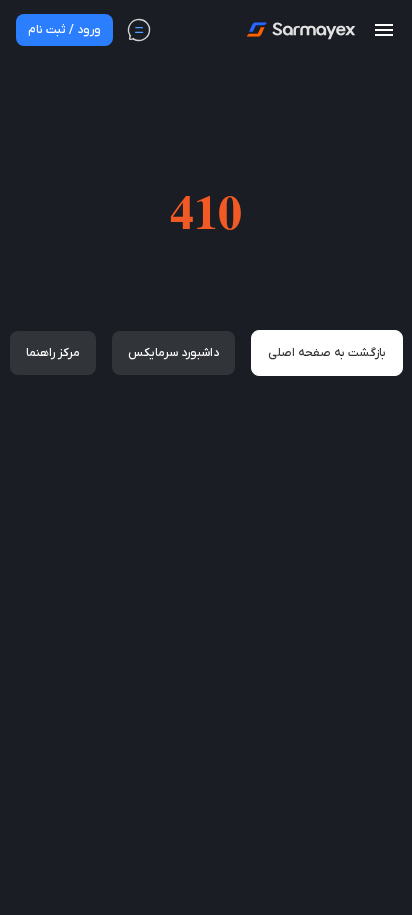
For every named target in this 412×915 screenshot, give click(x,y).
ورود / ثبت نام (64, 30)
